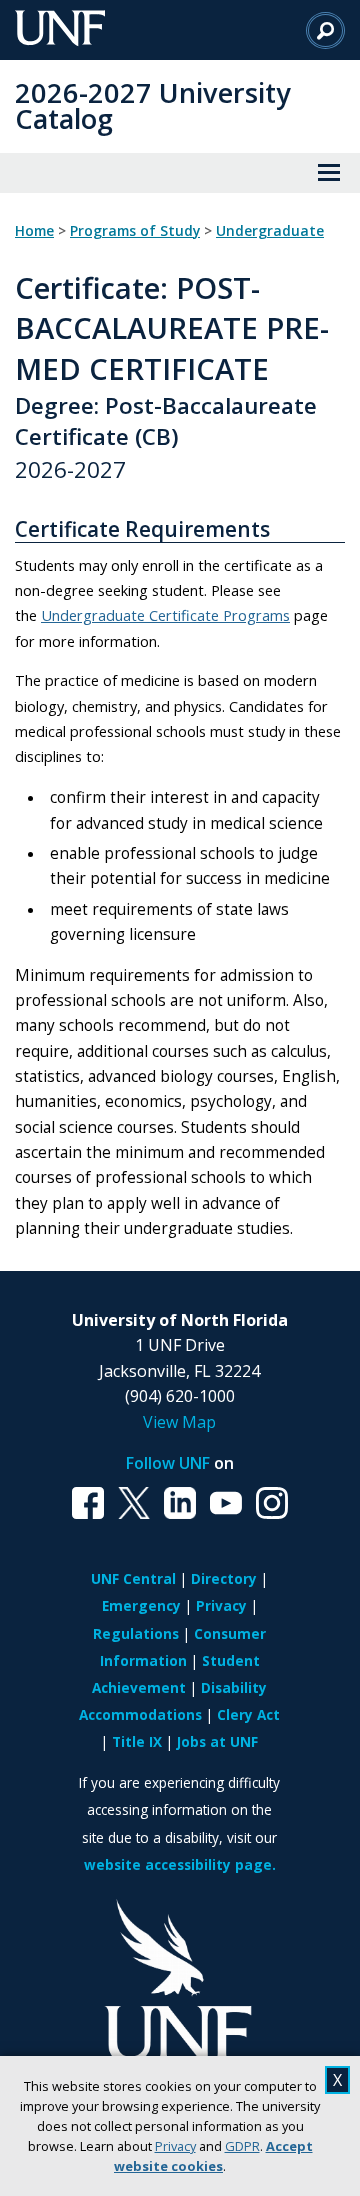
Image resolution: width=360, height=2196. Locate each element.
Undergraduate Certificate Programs (165, 615)
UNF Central (133, 1578)
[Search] (325, 30)
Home (34, 231)
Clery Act (248, 1714)
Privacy (175, 2146)
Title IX (137, 1741)
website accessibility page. (180, 1864)
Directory (224, 1578)
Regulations (136, 1633)
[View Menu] (329, 173)
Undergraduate (270, 231)
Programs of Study (135, 231)
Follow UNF (168, 1463)
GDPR (242, 2146)
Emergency (141, 1605)
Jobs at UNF (217, 1741)
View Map (179, 1422)
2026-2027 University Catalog (153, 105)
